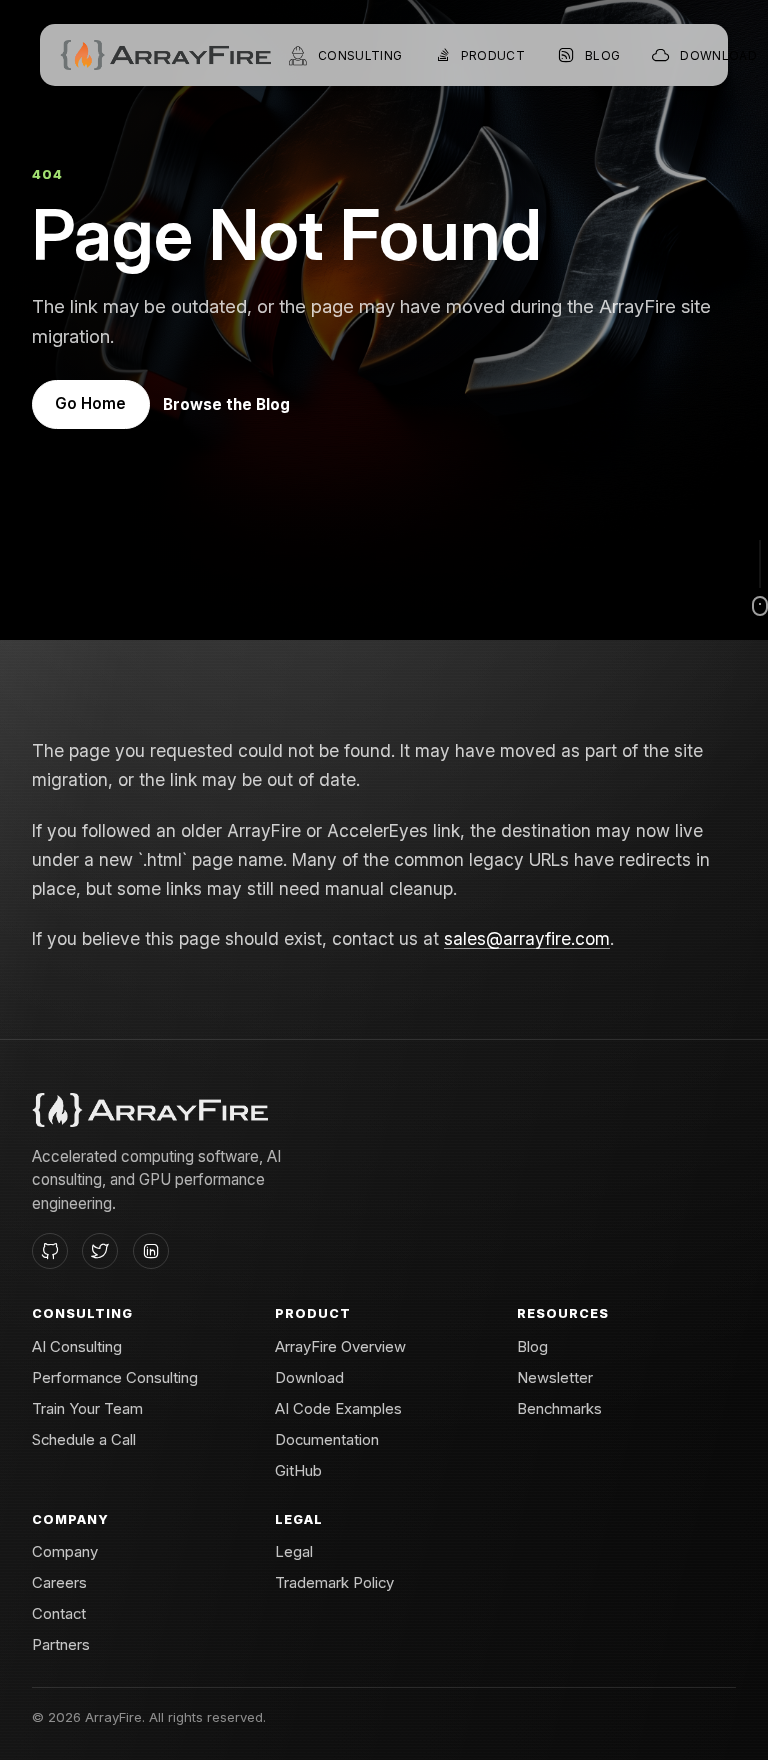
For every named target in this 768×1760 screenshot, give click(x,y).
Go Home (90, 403)
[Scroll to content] (760, 578)
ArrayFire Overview (340, 1347)
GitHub (298, 1471)
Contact (59, 1614)
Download (309, 1378)
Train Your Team (87, 1409)
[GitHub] (50, 1251)
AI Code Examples (338, 1409)
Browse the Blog (226, 404)
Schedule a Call (84, 1440)
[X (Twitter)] (100, 1251)
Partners (61, 1645)
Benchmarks (559, 1409)
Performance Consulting (115, 1378)
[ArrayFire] (165, 55)
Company (65, 1552)
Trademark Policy (334, 1583)
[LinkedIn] (151, 1251)
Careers (59, 1583)
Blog (532, 1347)
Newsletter (555, 1378)
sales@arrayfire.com (527, 938)
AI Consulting (77, 1347)
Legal (294, 1552)
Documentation (327, 1440)
